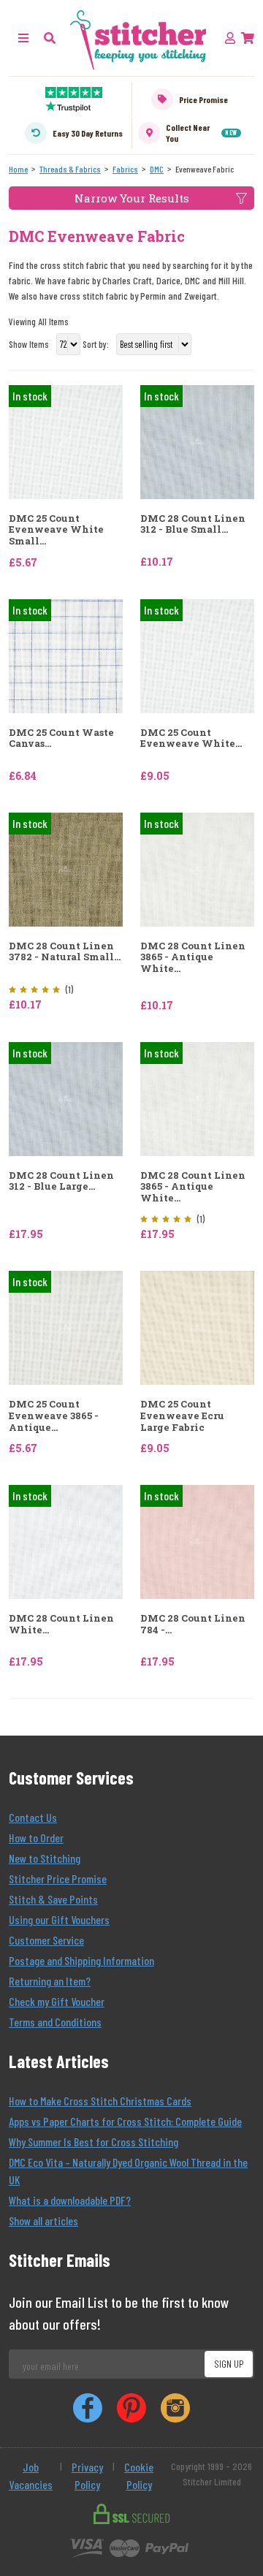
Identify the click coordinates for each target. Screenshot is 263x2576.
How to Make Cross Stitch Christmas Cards (100, 2101)
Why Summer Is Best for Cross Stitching (94, 2142)
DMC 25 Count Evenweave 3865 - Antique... (54, 1416)
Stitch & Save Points (53, 1899)
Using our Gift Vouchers (59, 1919)
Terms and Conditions (55, 2022)
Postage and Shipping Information (81, 1960)
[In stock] (66, 440)
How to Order (36, 1838)
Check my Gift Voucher (57, 2001)
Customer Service (46, 1940)
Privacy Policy (87, 2476)
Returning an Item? (50, 1981)
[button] (50, 38)
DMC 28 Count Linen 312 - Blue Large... (61, 1181)
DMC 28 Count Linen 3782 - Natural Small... (65, 952)
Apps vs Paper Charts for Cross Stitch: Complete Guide (125, 2121)
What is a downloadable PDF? (70, 2200)
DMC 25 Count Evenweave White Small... (56, 530)
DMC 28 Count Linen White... (61, 1624)
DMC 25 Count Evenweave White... (191, 738)
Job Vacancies (31, 2476)
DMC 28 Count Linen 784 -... (193, 1624)
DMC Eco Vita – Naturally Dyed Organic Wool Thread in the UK (128, 2171)
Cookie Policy (139, 2476)
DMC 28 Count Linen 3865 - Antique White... (193, 958)
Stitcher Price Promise (58, 1878)
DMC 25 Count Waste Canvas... (61, 738)
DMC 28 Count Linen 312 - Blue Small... (193, 524)
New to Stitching (45, 1858)
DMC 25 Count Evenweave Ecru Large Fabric (182, 1416)
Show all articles (43, 2220)
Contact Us (33, 1817)
